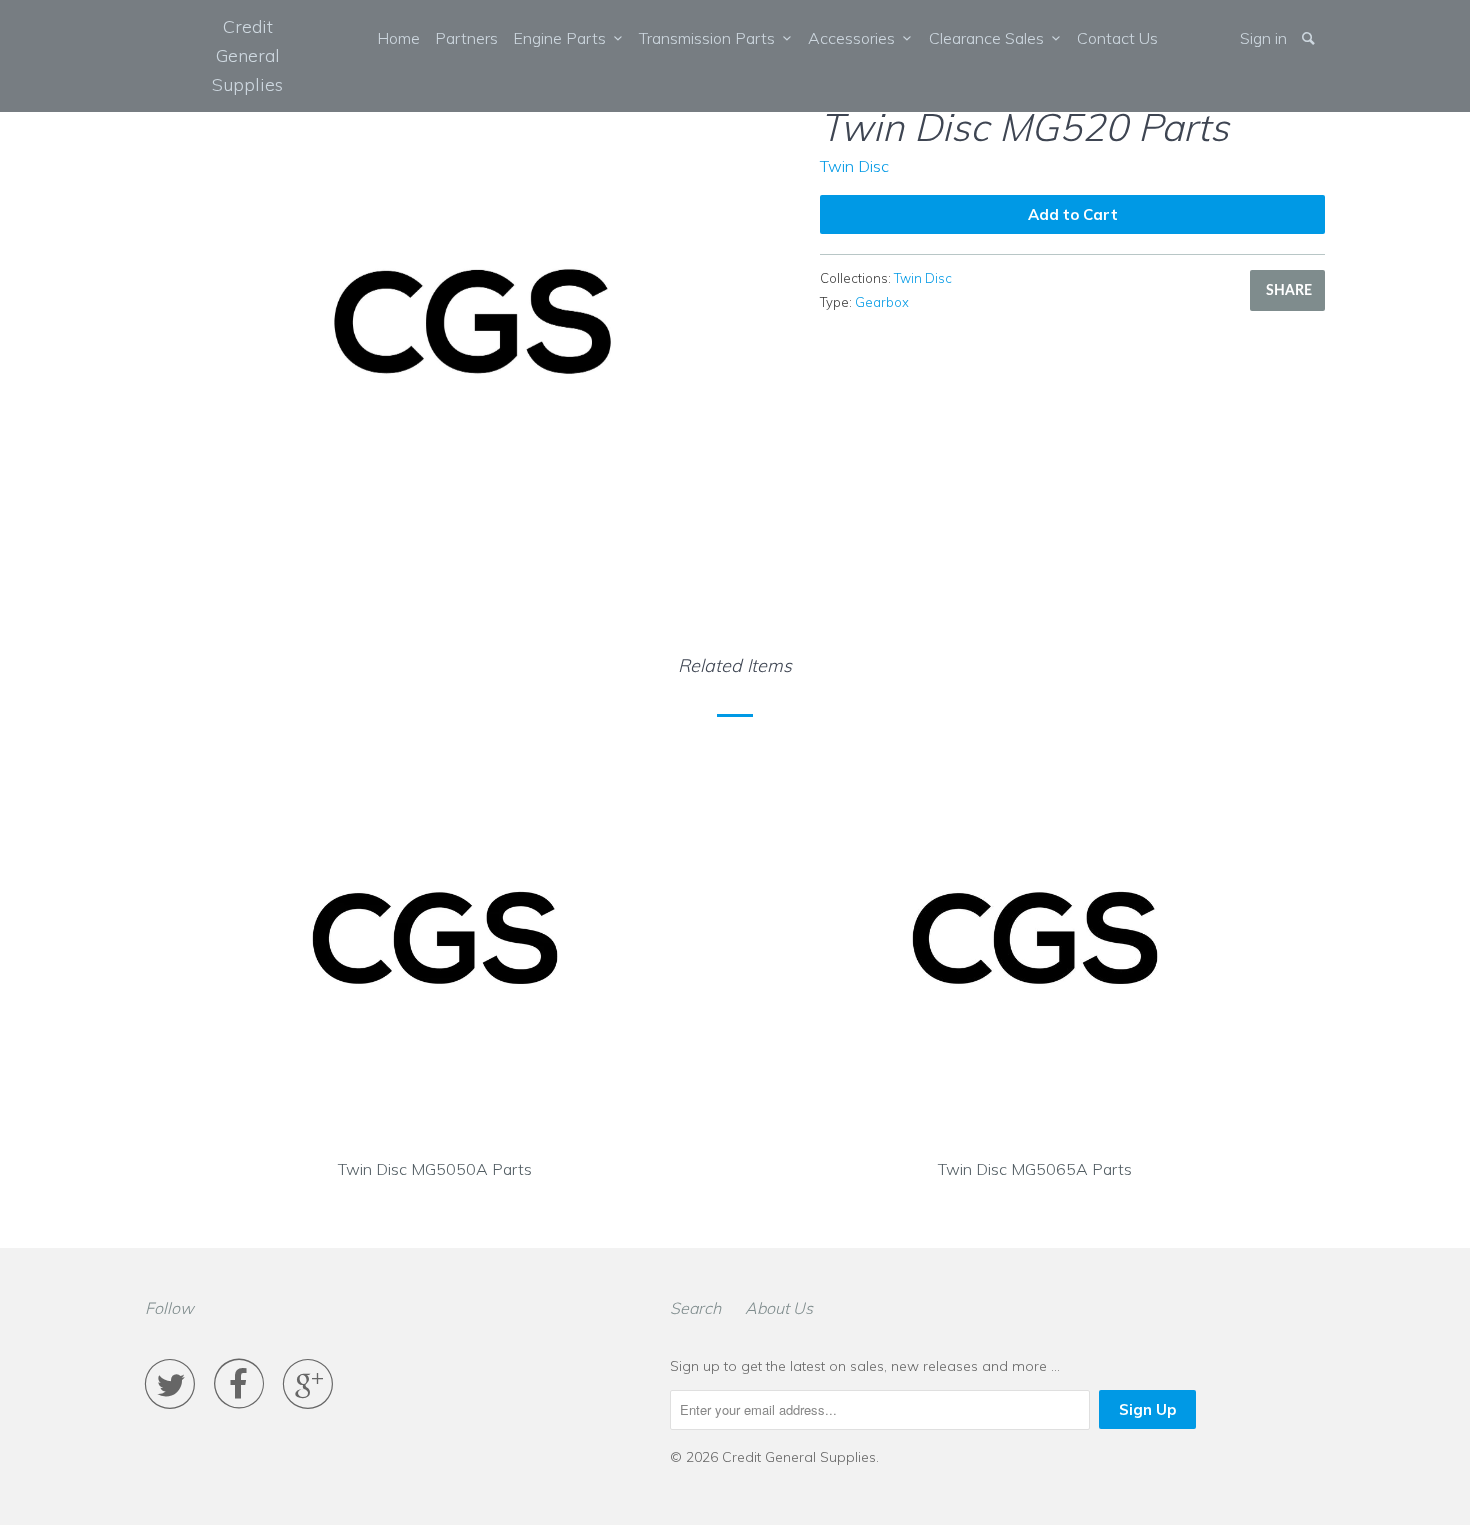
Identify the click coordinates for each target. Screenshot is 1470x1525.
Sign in (1263, 38)
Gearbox (882, 302)
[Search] (1310, 38)
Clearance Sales (990, 38)
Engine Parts (563, 38)
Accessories (855, 38)
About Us (779, 1308)
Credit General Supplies (247, 55)
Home (398, 38)
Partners (466, 38)
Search (695, 1308)
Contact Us (1117, 38)
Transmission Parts (711, 38)
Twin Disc (854, 166)
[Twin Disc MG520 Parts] (472, 321)
